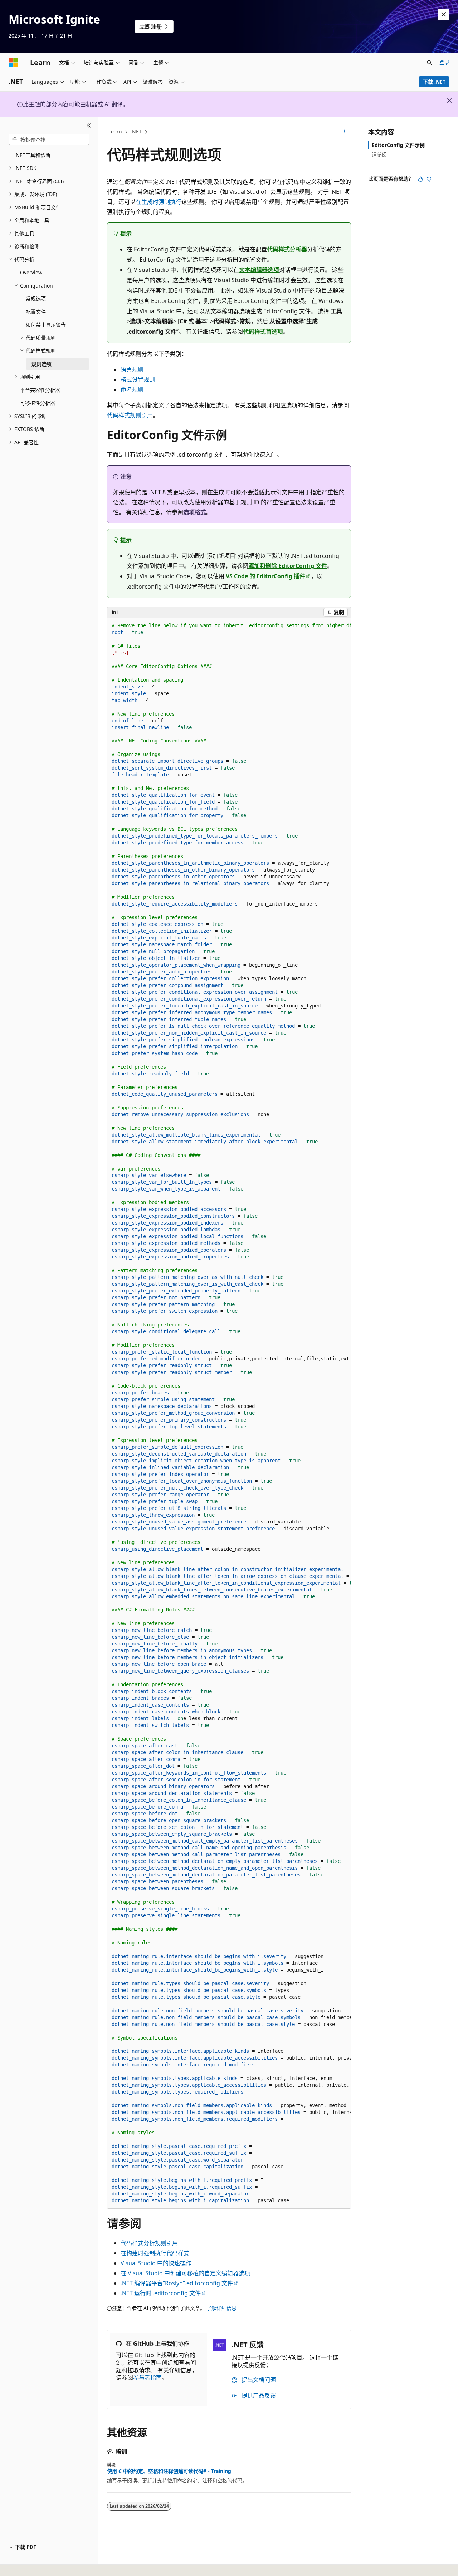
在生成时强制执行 (159, 202)
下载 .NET (434, 82)
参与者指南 (147, 2378)
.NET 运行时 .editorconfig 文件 (161, 2293)
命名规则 (132, 389)
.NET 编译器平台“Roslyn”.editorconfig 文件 (177, 2283)
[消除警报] (444, 14)
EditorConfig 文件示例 (398, 145)
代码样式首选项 (263, 332)
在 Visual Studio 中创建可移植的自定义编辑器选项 (185, 2273)
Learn (115, 131)
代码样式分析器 (287, 249)
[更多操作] (345, 132)
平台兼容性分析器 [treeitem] (40, 390)
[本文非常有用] (420, 179)
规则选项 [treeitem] (42, 364)
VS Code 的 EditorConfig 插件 (265, 576)
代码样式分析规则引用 (149, 2243)
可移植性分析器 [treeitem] (38, 403)
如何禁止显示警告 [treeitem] (46, 325)
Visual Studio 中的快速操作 (156, 2263)
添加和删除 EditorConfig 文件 (288, 566)
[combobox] (49, 139)
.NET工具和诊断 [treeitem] (32, 155)
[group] (229, 1413)
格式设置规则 (138, 379)
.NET (136, 131)
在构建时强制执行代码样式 (155, 2253)
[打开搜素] (429, 63)
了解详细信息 (221, 2308)
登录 (444, 62)
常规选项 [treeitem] (36, 298)
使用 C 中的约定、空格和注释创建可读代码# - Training (169, 2471)
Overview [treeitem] (31, 272)
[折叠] (89, 126)
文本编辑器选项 (259, 270)
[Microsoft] (13, 63)
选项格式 (195, 512)
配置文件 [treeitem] (36, 312)
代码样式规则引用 (130, 415)
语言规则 (132, 369)
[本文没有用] (429, 179)
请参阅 (379, 154)
